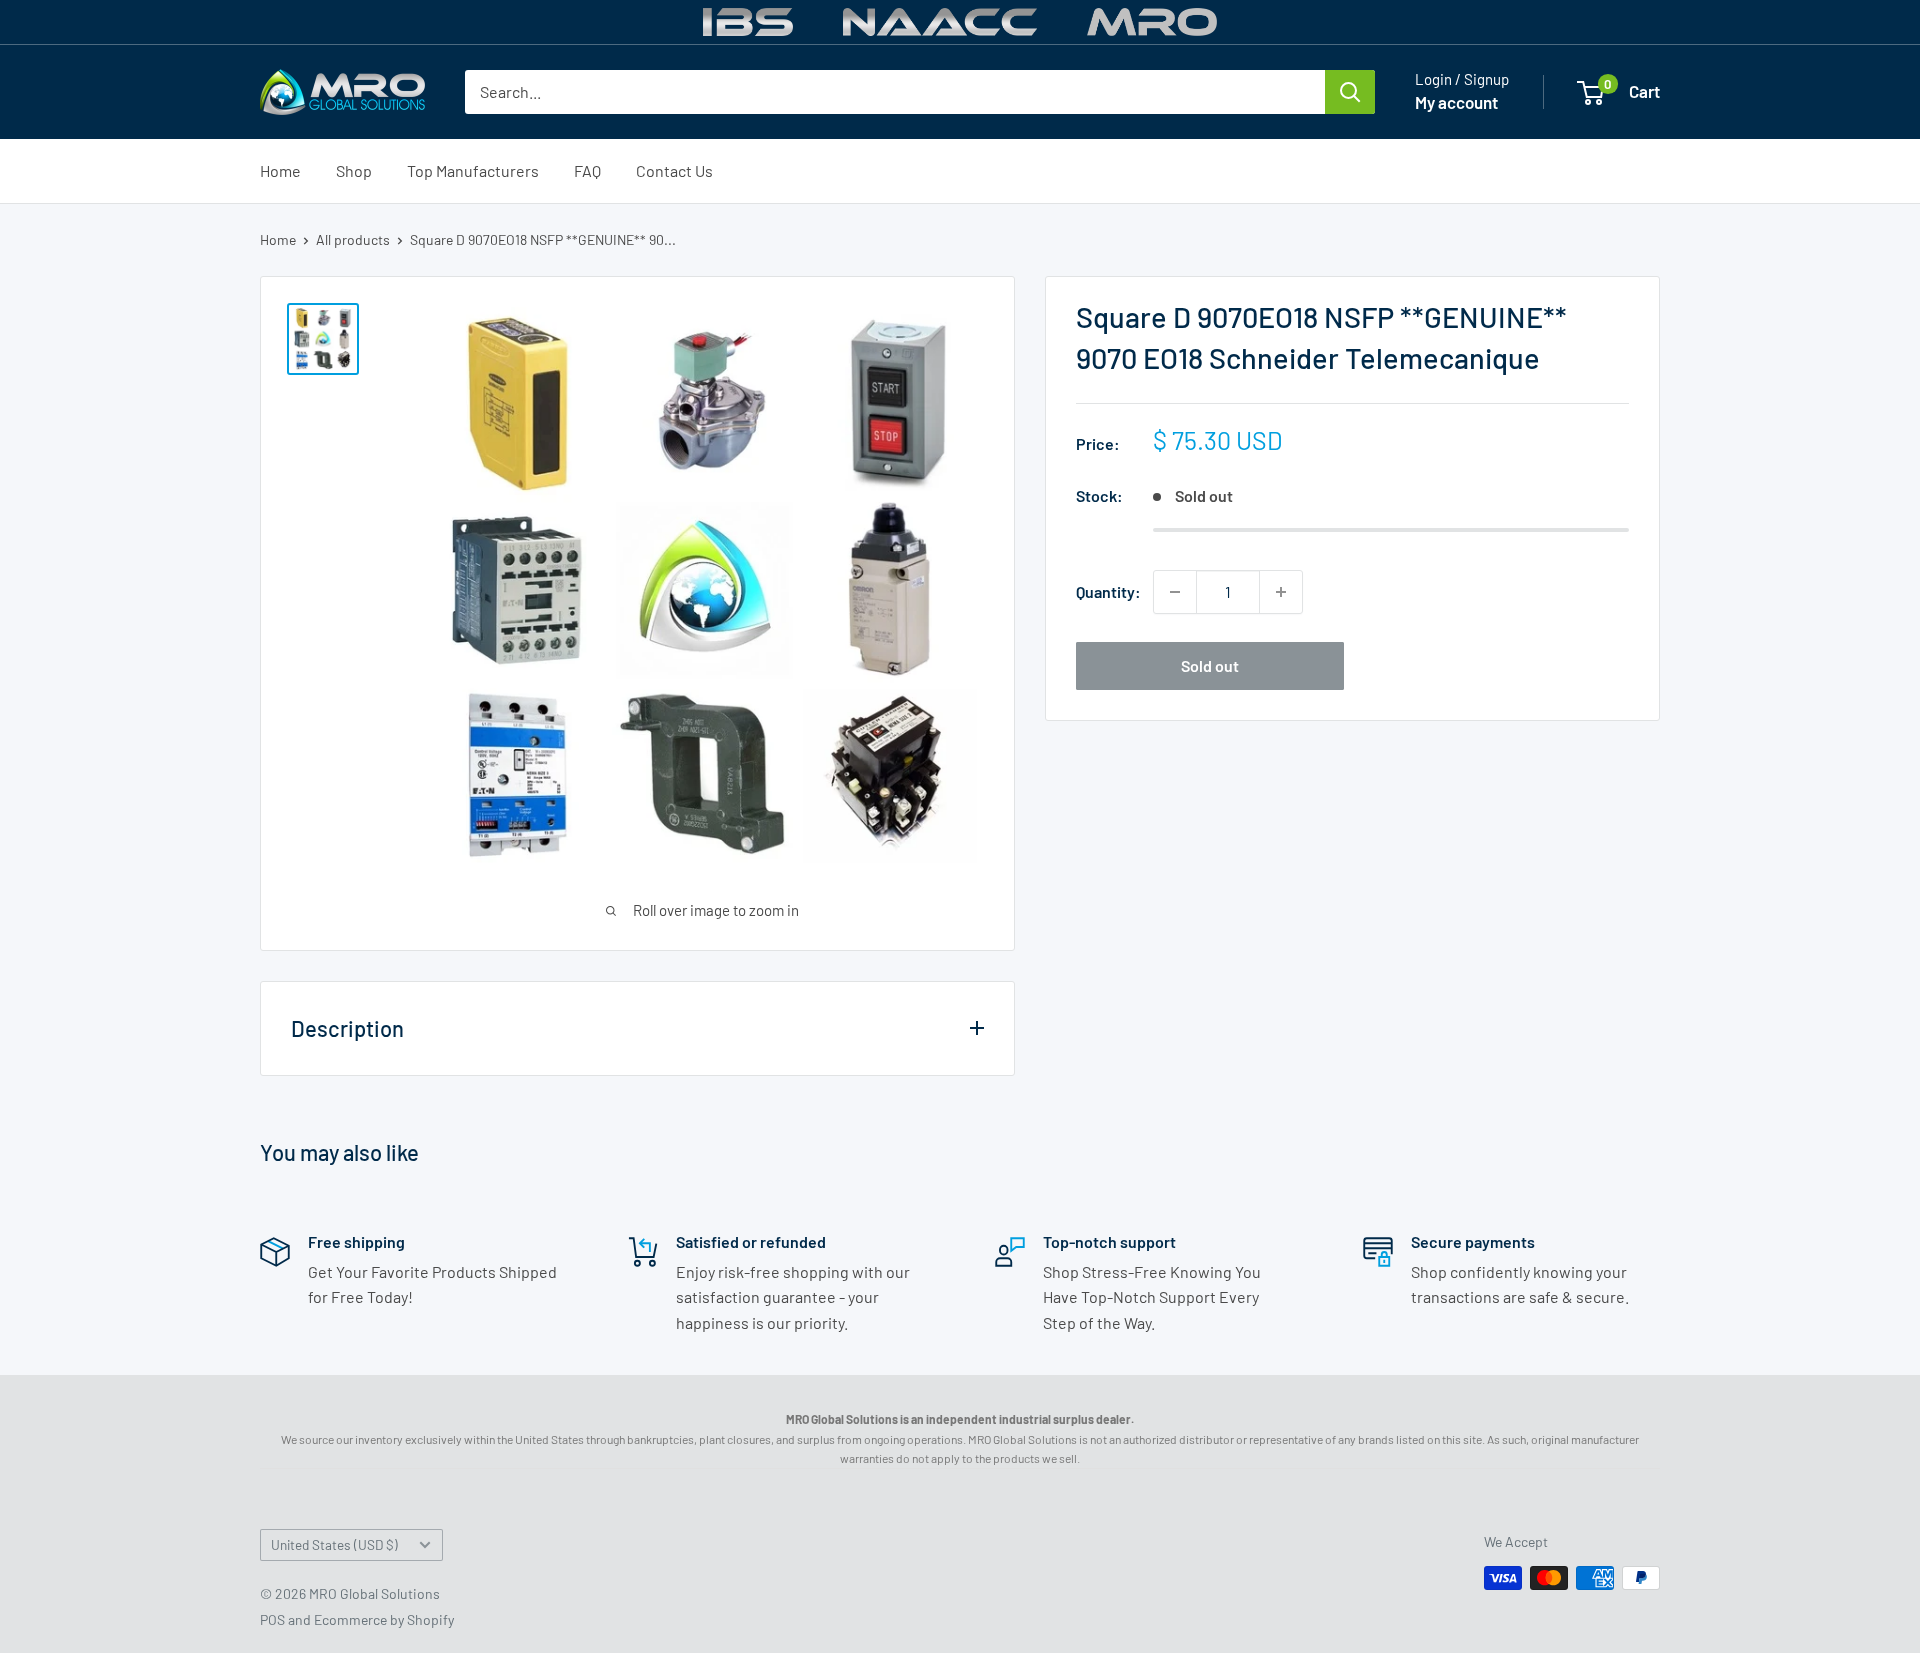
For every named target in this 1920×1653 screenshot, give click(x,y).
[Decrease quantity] (1175, 592)
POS (272, 1619)
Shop (354, 170)
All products (353, 239)
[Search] (1350, 92)
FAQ (587, 170)
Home (280, 170)
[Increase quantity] (1281, 592)
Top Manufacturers (473, 170)
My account (1456, 102)
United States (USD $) (334, 1544)
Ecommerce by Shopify (384, 1619)
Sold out (1210, 665)
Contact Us (674, 170)
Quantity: (1108, 591)
